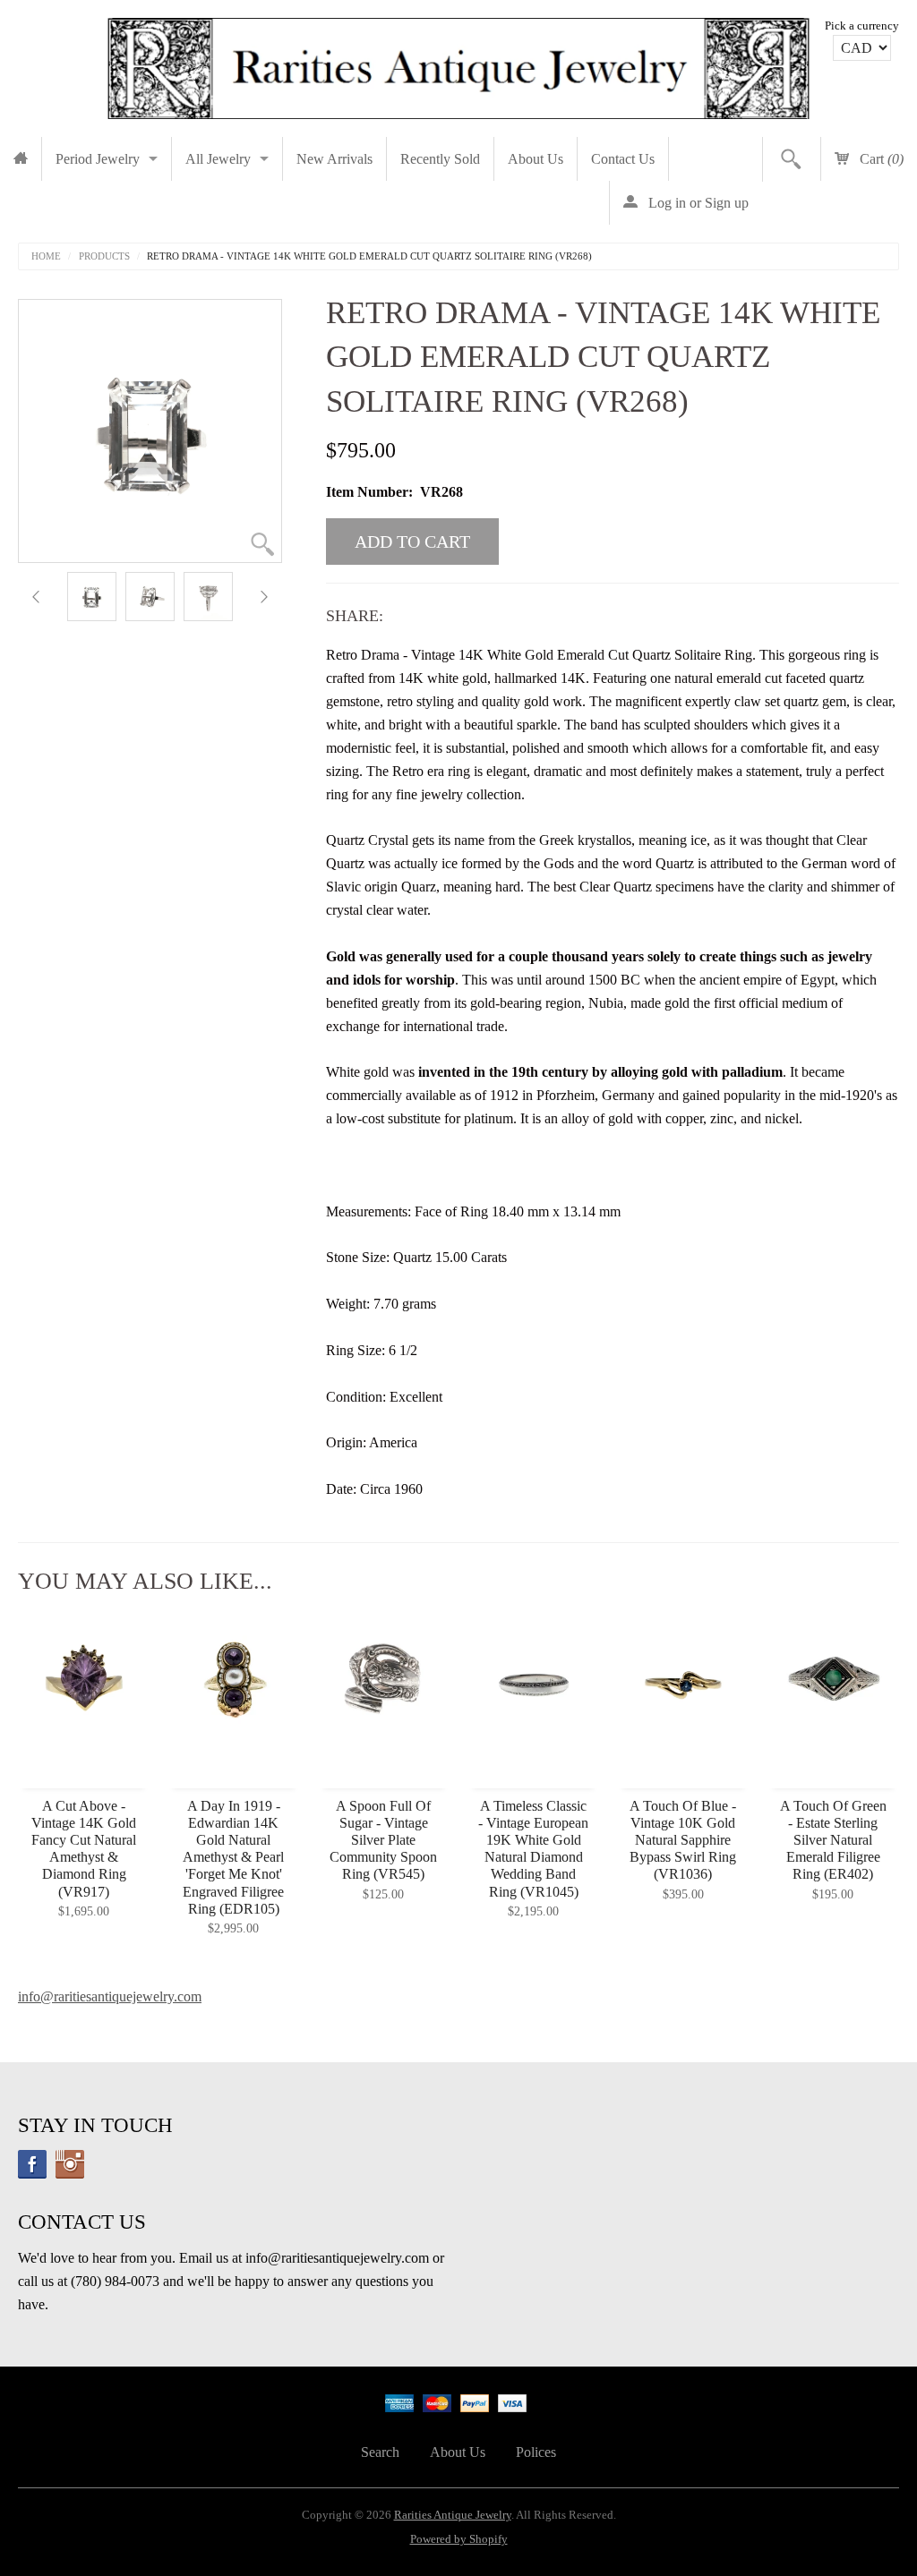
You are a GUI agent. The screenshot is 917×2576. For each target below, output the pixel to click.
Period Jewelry (98, 159)
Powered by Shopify (459, 2539)
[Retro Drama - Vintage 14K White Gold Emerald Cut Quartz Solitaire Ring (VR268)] (92, 597)
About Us (536, 159)
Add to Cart (412, 542)
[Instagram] (70, 2164)
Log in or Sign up (697, 203)
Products (104, 256)
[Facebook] (32, 2164)
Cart (880, 159)
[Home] (21, 159)
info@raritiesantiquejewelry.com (110, 1996)
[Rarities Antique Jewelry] (458, 63)
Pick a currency (862, 26)
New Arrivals (334, 159)
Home (46, 256)
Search (380, 2452)
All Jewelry (218, 159)
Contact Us (623, 159)
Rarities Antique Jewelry (453, 2515)
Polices (536, 2452)
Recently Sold (440, 159)
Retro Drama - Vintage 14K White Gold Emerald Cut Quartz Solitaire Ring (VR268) (369, 256)
